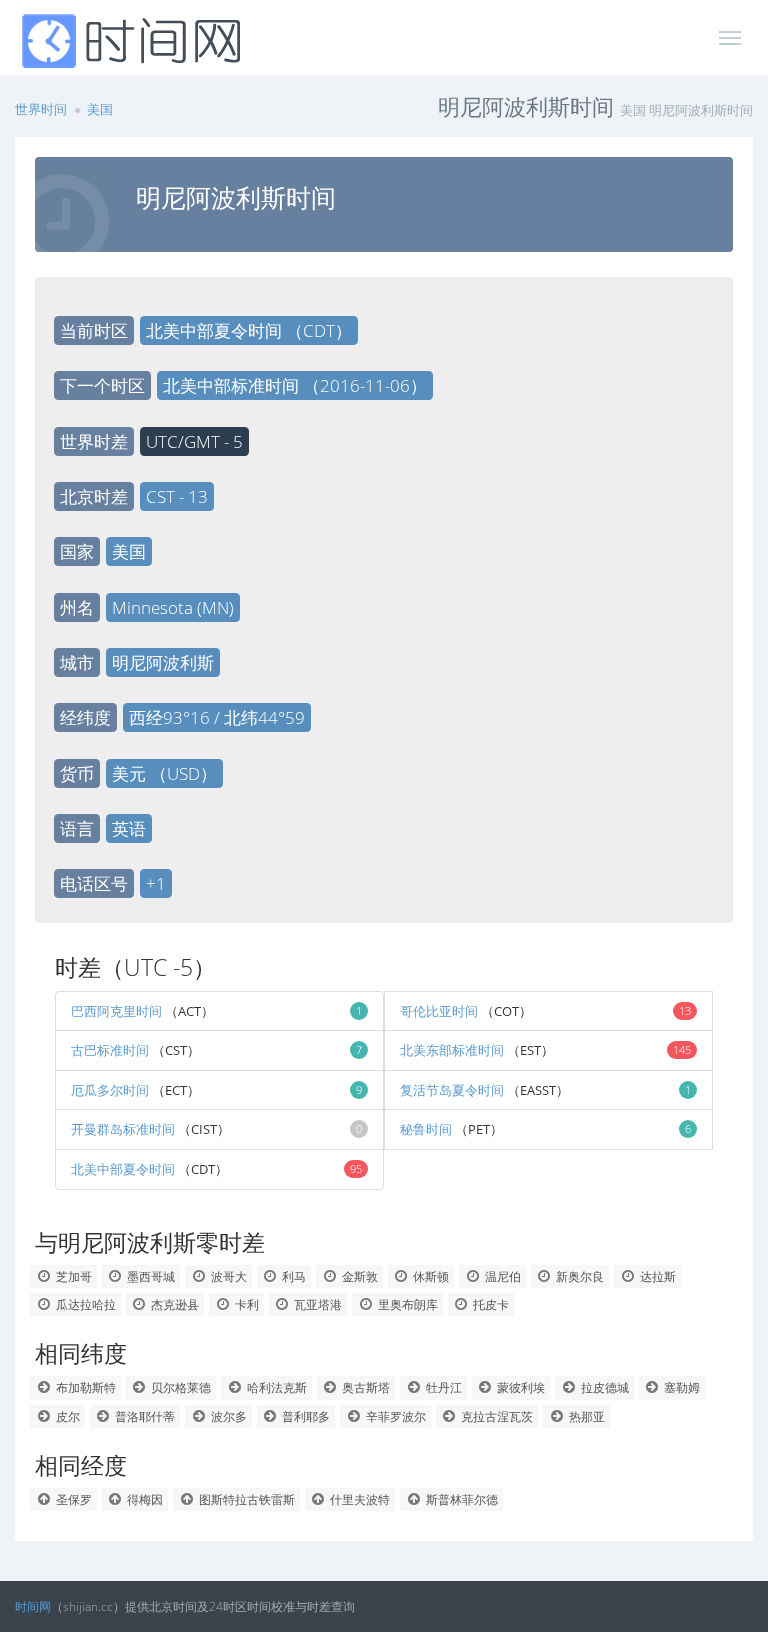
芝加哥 (72, 1276)
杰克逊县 (173, 1304)
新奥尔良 (578, 1276)
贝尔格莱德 (179, 1387)
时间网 (33, 1606)
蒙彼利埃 (519, 1387)
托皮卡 (489, 1304)
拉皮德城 (603, 1387)
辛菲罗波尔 (394, 1416)
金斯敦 (358, 1276)
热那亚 (585, 1416)
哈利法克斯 (275, 1387)
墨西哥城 (149, 1276)
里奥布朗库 (406, 1304)
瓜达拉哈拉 (84, 1304)
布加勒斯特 (84, 1387)
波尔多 (227, 1416)
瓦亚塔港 (316, 1304)
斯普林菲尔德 (460, 1499)
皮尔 (66, 1416)
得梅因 (143, 1499)
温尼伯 (501, 1276)
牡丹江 (442, 1387)
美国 (100, 109)
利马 (292, 1276)
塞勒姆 (680, 1387)
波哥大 (227, 1276)
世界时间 (41, 109)
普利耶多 (304, 1416)
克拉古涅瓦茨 (495, 1416)
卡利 (245, 1304)
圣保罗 (72, 1499)
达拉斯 (656, 1276)
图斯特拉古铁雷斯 (245, 1499)
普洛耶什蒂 (143, 1416)
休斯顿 (429, 1276)
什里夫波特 (358, 1499)
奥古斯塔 (364, 1387)
